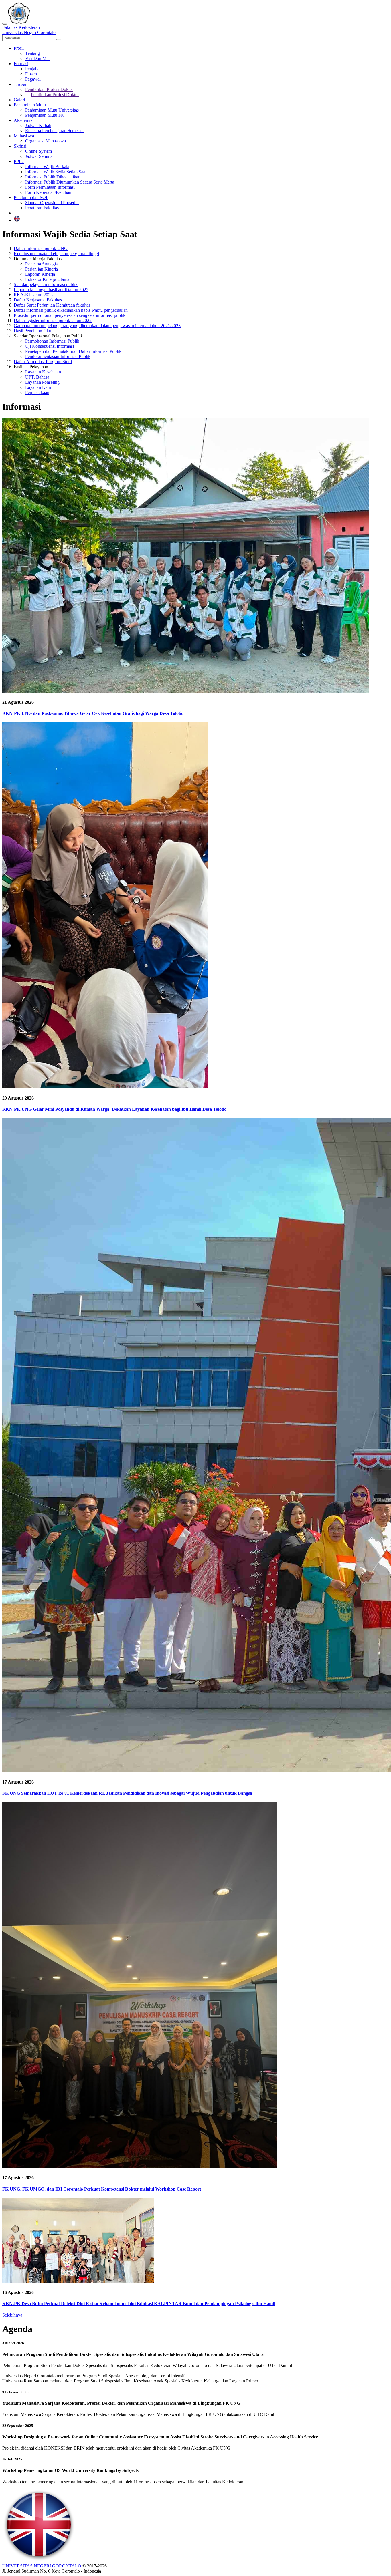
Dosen (31, 74)
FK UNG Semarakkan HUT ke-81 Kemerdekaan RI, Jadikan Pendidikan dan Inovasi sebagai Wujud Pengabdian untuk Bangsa (127, 1793)
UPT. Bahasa (37, 377)
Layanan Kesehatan (43, 372)
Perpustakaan (37, 392)
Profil (19, 48)
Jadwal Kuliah (38, 125)
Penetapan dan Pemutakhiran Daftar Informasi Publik (73, 351)
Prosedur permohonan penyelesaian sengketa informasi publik (70, 315)
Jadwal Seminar (40, 156)
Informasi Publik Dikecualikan (53, 177)
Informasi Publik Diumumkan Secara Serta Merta (70, 182)
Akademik (23, 120)
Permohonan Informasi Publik (52, 341)
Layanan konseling (42, 382)
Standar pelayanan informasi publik (46, 284)
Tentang (32, 53)
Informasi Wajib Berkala (47, 167)
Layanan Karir (38, 387)
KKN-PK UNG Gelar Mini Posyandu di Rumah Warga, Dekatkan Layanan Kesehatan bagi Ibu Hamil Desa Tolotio (114, 1109)
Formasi (21, 64)
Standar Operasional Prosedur (52, 203)
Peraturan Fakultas (42, 208)
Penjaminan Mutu (30, 105)
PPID (19, 161)
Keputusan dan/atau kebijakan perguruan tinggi (56, 254)
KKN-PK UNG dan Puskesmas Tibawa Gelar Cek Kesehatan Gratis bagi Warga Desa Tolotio (93, 713)
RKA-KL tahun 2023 (33, 295)
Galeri (19, 100)
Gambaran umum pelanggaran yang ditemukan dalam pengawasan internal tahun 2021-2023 (97, 326)
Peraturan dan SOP (31, 197)
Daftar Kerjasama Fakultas (38, 300)
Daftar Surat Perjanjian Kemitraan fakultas (52, 305)
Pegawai (33, 79)
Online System (38, 151)
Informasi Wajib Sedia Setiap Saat (56, 172)
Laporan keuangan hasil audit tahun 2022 (51, 290)
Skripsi (20, 146)
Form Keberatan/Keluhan (48, 192)
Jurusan (21, 84)
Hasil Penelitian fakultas (35, 331)
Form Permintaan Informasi (50, 187)
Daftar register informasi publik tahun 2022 (53, 320)
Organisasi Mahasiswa (46, 141)
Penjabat (33, 69)
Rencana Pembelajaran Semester (55, 131)
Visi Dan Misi (38, 58)
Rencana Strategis (41, 264)
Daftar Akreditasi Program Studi (43, 362)
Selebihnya (12, 2315)
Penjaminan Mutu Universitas (52, 110)
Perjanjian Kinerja (42, 269)
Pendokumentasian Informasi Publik (58, 356)
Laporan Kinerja (40, 274)
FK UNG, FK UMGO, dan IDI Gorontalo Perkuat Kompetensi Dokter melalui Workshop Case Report (102, 2189)
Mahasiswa (24, 136)
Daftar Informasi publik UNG (41, 248)
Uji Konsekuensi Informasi (50, 346)
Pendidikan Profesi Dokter (49, 89)
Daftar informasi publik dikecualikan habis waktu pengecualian (71, 310)
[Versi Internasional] (17, 220)
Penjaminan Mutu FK (45, 115)
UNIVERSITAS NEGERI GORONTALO (42, 2566)
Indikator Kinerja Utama (47, 279)
